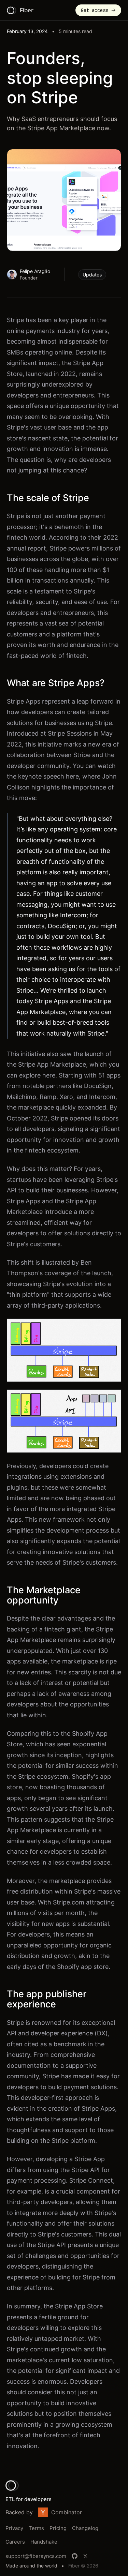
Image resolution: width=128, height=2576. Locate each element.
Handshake (44, 2542)
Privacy (14, 2528)
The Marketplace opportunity (44, 1595)
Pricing (58, 2528)
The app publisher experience (47, 1999)
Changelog (85, 2528)
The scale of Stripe (48, 498)
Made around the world (31, 2566)
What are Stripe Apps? (56, 683)
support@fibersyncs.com (36, 2556)
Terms (36, 2528)
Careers (15, 2542)
